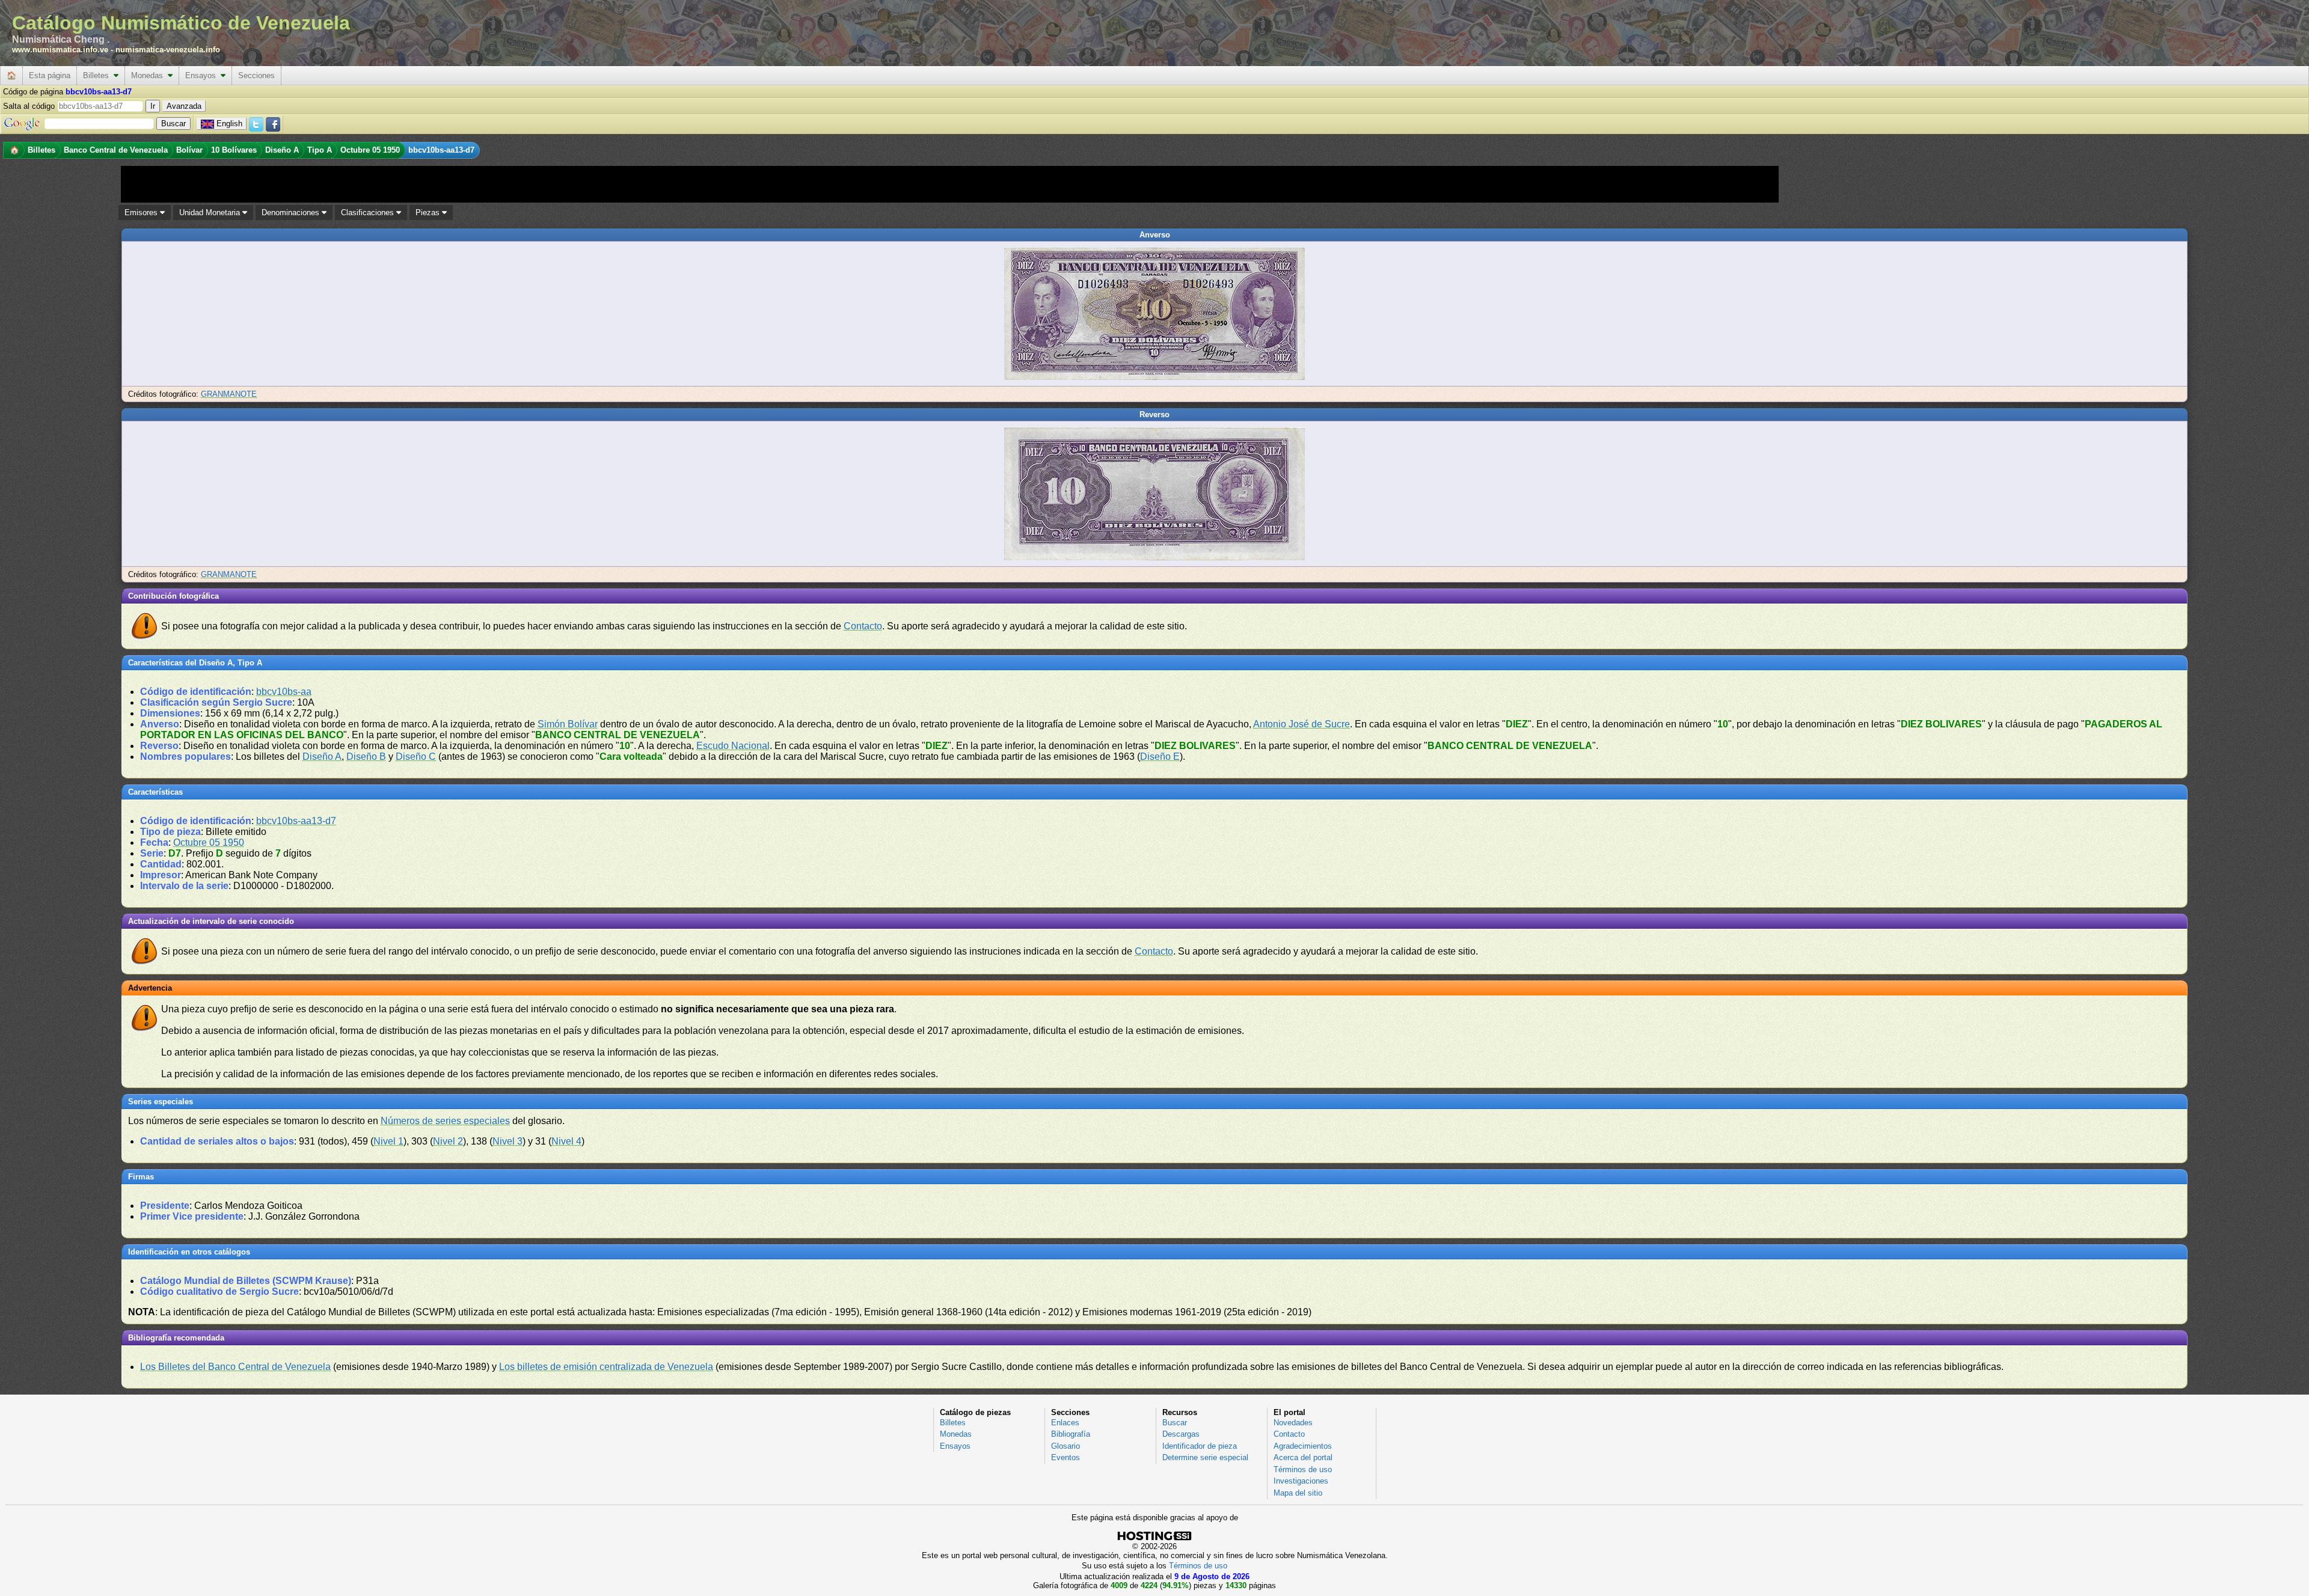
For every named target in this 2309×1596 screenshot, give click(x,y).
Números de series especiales (445, 1121)
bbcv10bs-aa (284, 692)
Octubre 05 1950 (209, 842)
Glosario (1066, 1446)
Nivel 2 (448, 1141)
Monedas (149, 75)
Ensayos (203, 75)
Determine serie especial (1205, 1457)
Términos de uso (1303, 1469)
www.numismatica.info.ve (60, 50)
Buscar (1175, 1423)
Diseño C (416, 757)
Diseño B (366, 757)
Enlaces (1065, 1423)
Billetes (98, 75)
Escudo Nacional (733, 746)
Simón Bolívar (568, 724)
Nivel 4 (566, 1141)
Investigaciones (1301, 1481)
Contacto (863, 626)
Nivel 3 (507, 1141)
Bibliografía (1071, 1434)
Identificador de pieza (1200, 1446)
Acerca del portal (1303, 1457)
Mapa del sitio (1298, 1493)
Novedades (1293, 1423)
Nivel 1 (388, 1141)
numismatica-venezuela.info (168, 50)
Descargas (1181, 1434)
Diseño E (1160, 757)
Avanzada (184, 106)
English (229, 124)
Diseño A (322, 757)
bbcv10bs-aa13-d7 (296, 821)
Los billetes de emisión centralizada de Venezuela (606, 1367)
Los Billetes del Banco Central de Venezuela (235, 1367)
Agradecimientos (1303, 1446)
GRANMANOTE (229, 394)
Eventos (1066, 1457)
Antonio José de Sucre (1302, 724)
